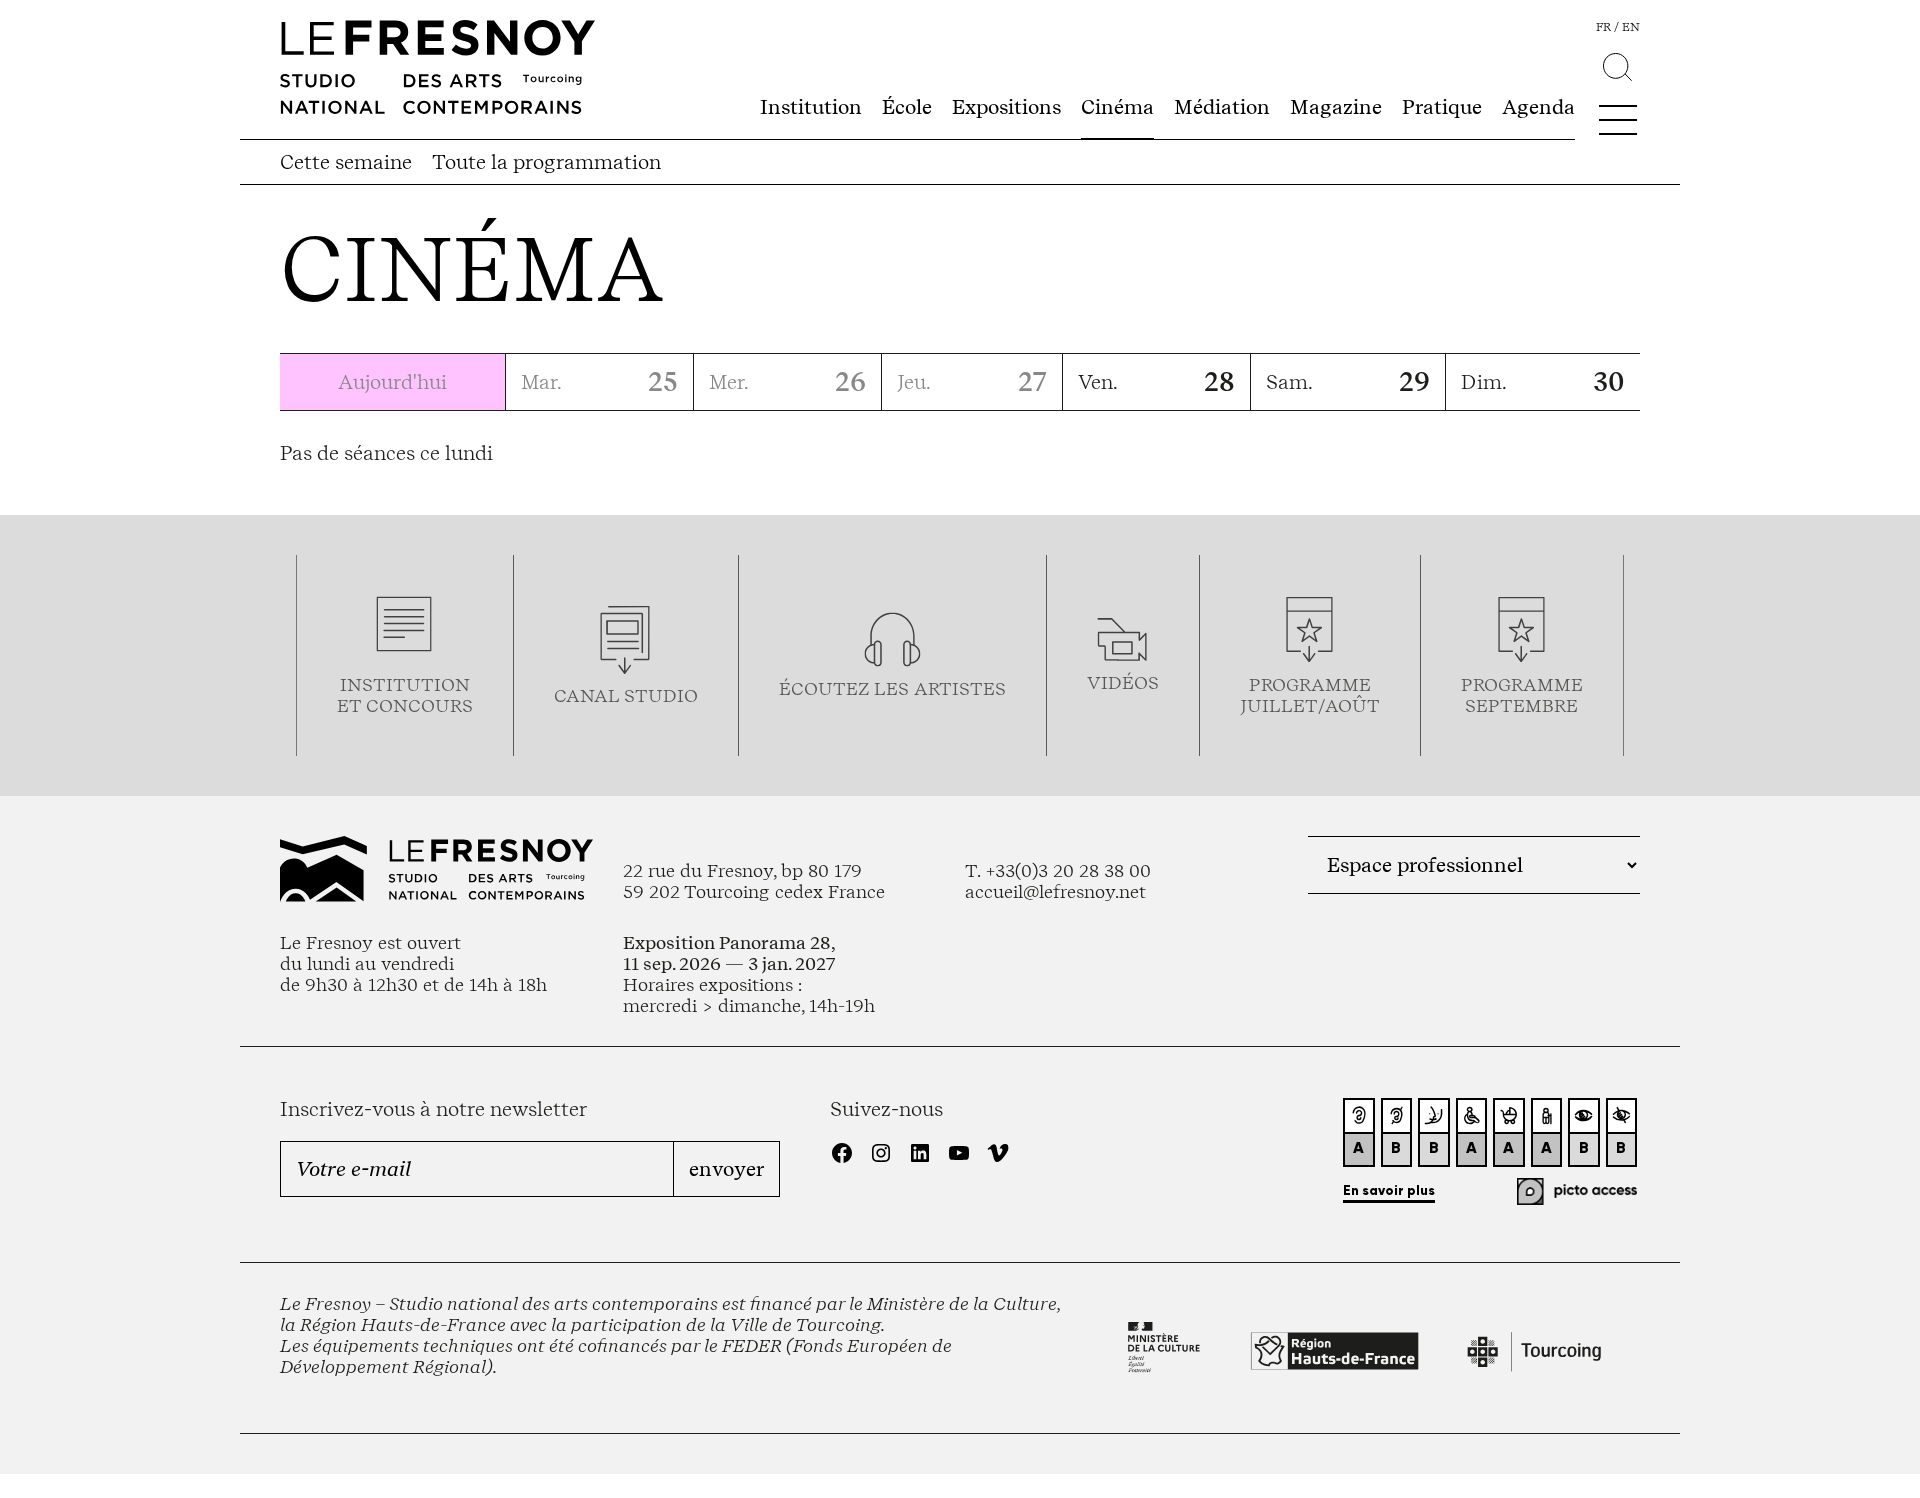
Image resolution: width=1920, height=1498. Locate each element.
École (907, 107)
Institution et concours (405, 695)
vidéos (1123, 682)
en (1631, 27)
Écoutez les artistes (892, 688)
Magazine (1336, 107)
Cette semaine (346, 162)
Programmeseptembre (1522, 695)
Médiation (1222, 107)
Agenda (1538, 107)
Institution (811, 107)
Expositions (1006, 107)
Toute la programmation (546, 162)
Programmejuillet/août (1310, 695)
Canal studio (626, 695)
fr (1603, 27)
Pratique (1442, 107)
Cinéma (1117, 107)
